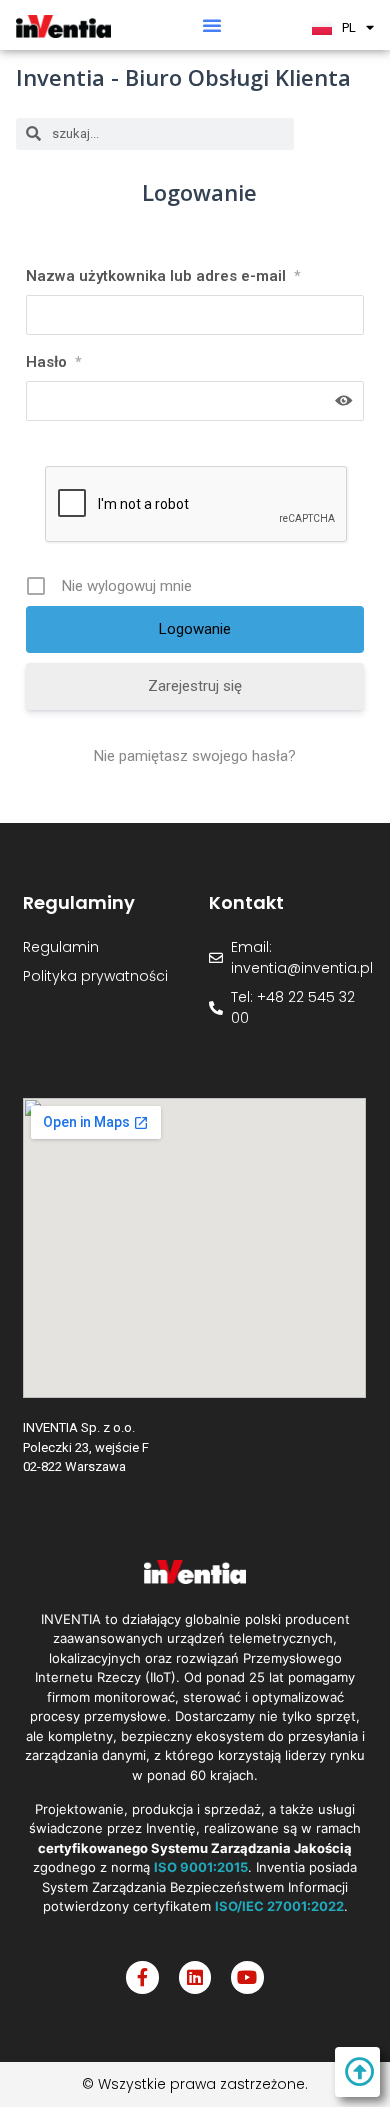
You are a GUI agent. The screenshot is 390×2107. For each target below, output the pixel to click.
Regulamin (61, 947)
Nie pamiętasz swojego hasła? (195, 756)
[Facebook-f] (142, 1977)
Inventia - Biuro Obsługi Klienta (183, 77)
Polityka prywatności (95, 976)
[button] (212, 25)
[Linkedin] (195, 1977)
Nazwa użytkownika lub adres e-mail (163, 276)
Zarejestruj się (195, 686)
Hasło (53, 362)
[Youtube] (247, 1977)
